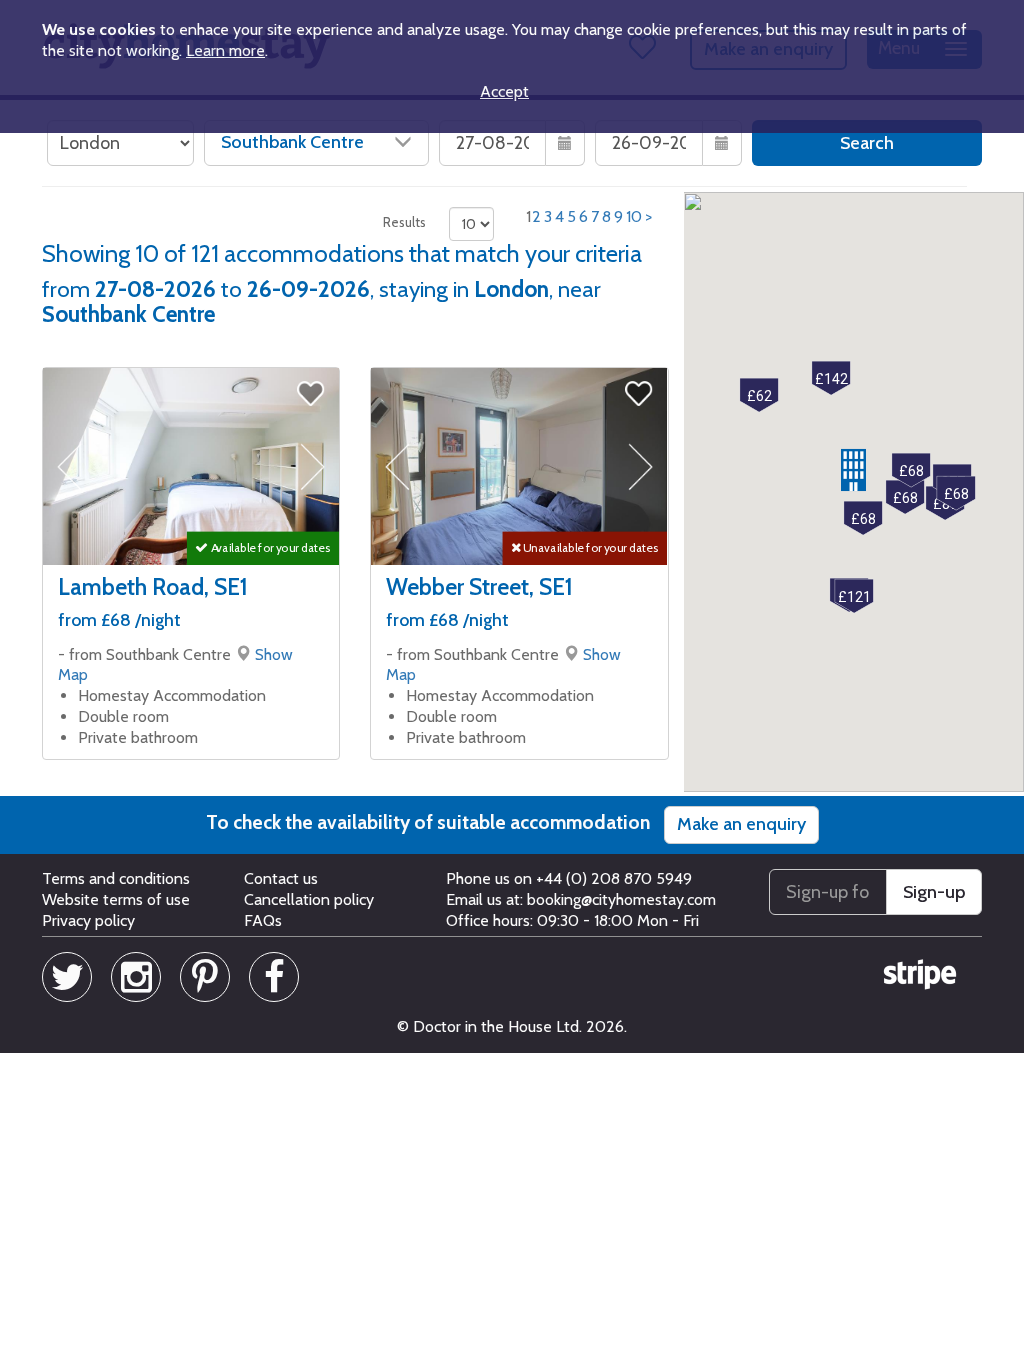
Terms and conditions (116, 878)
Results (404, 222)
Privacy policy (88, 920)
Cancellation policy (309, 899)
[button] (853, 470)
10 (634, 216)
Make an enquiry (741, 824)
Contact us (281, 878)
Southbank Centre (292, 142)
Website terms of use (116, 899)
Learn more (225, 50)
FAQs (263, 920)
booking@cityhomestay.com (621, 899)
